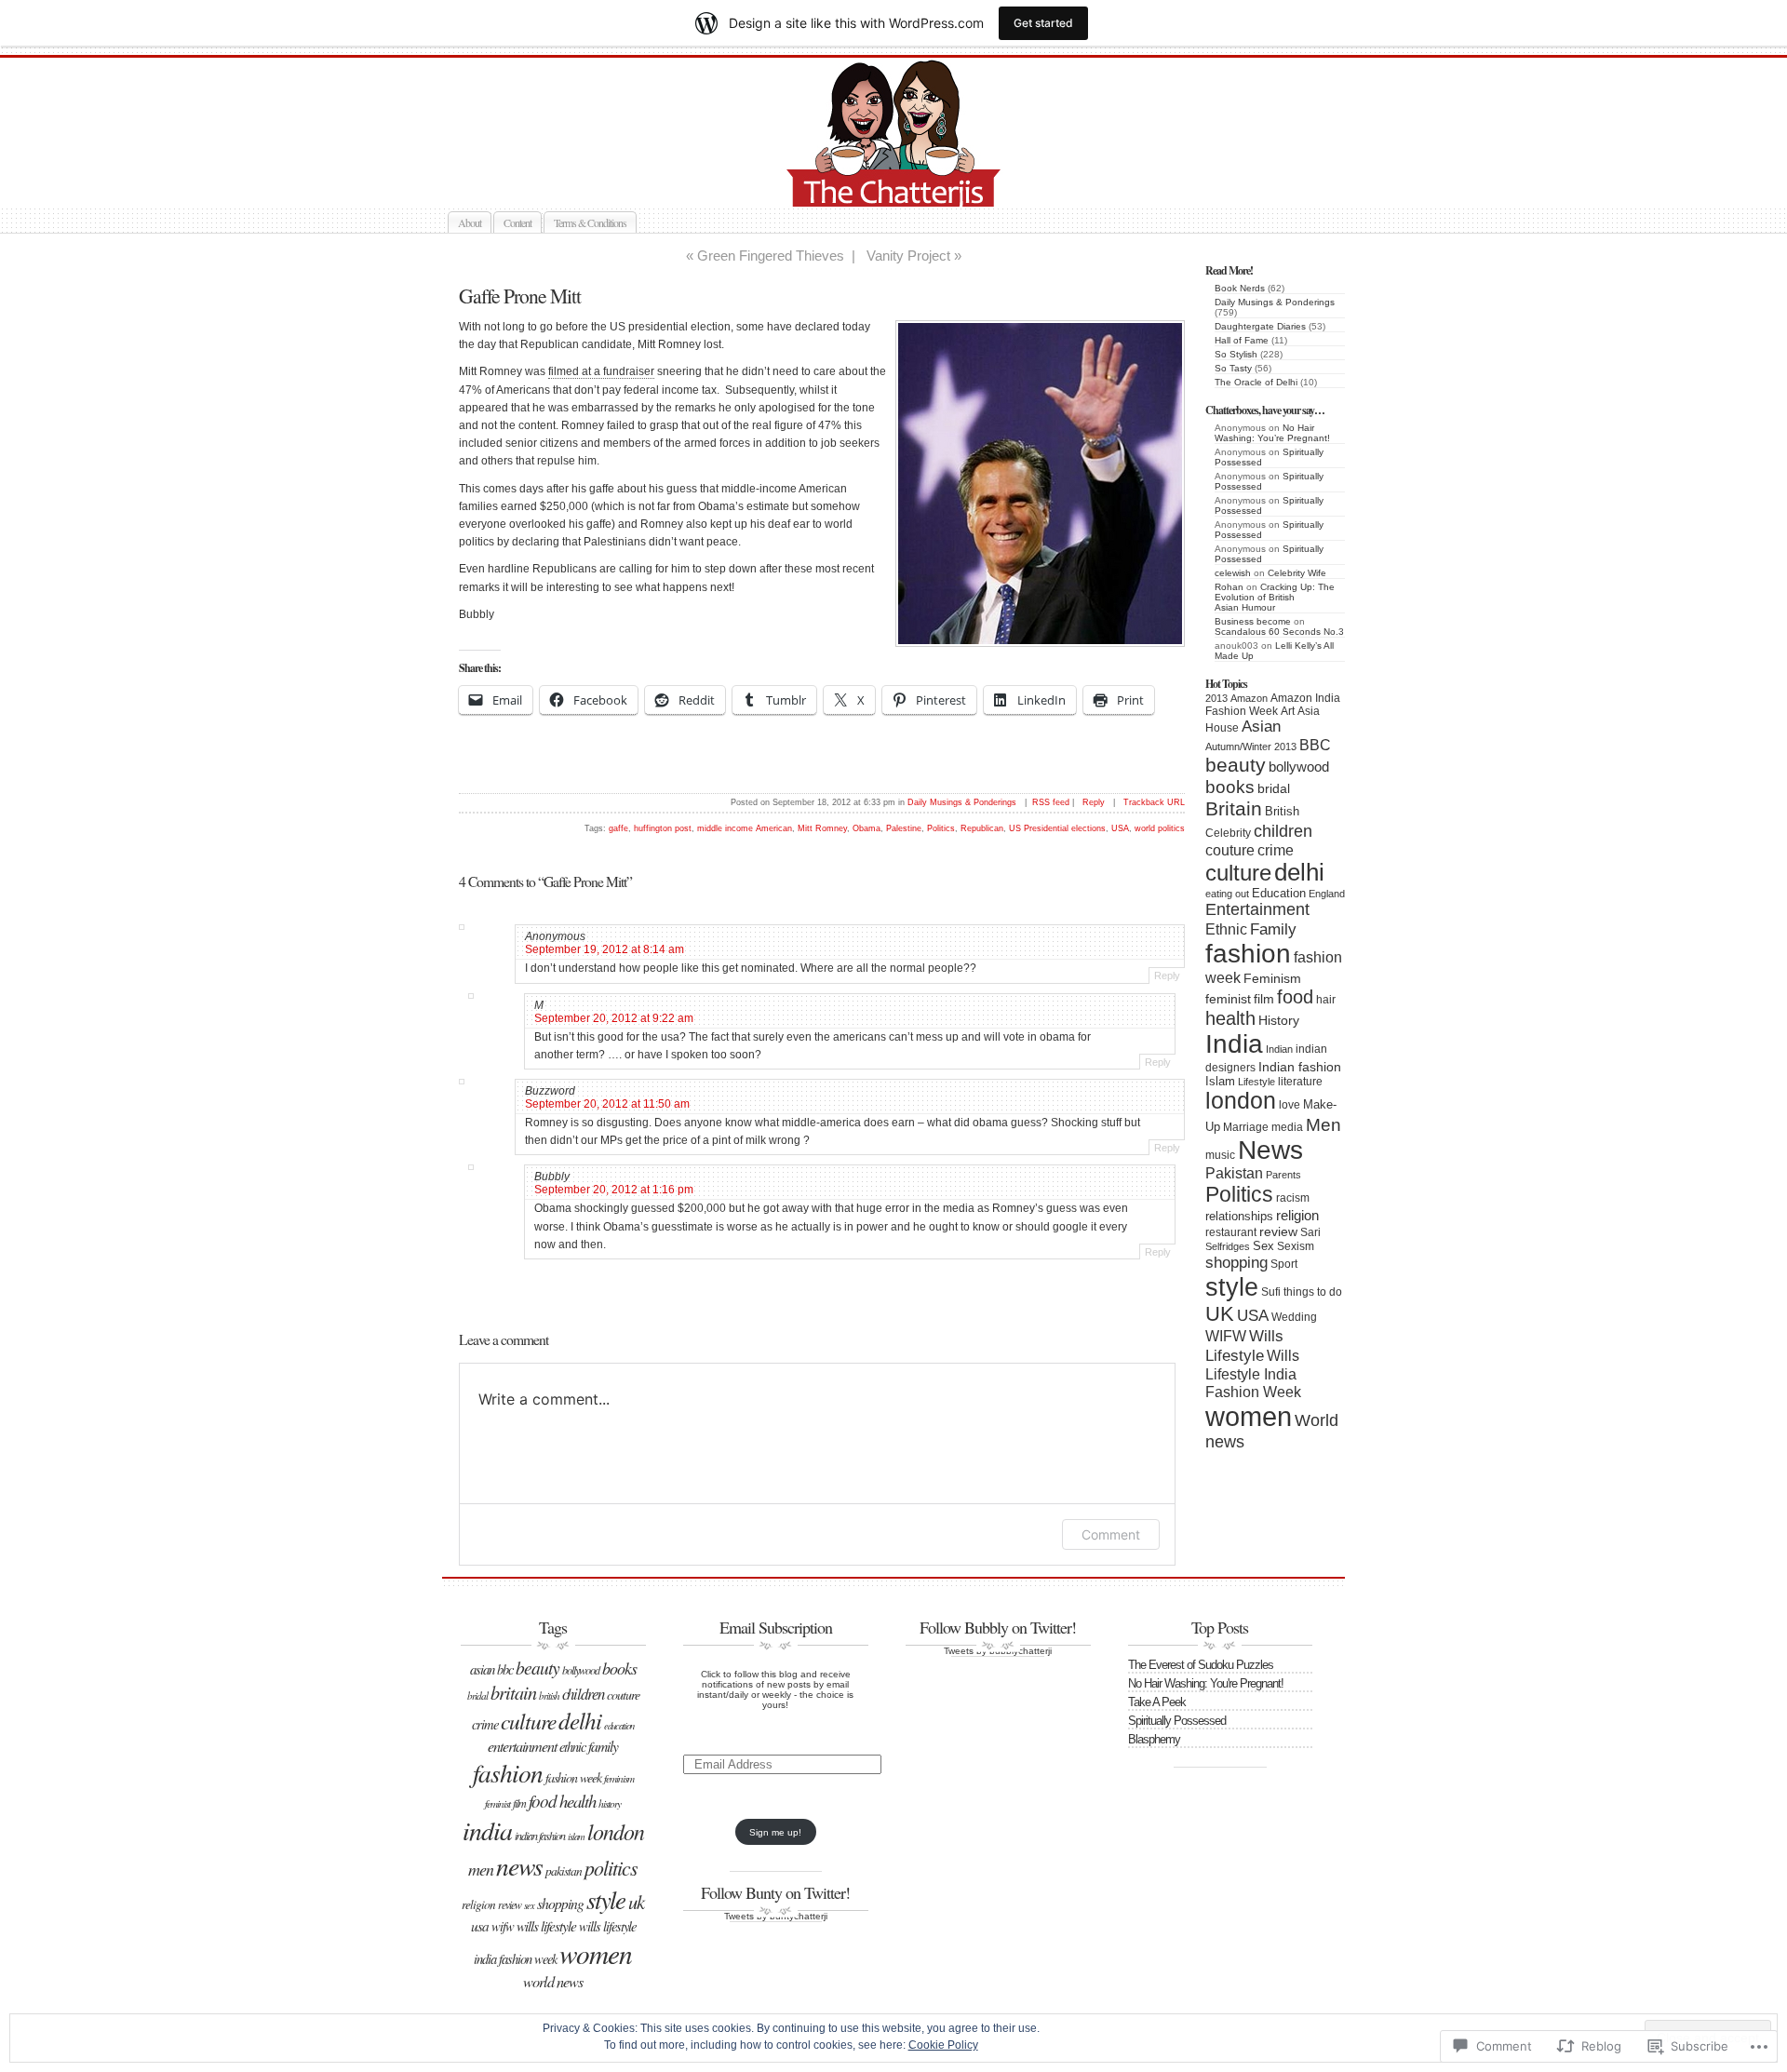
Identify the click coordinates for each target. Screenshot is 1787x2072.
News (1270, 1150)
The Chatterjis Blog (914, 185)
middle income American (745, 828)
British (1282, 811)
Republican (982, 828)
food (1295, 997)
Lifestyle (1256, 1082)
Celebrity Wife (1297, 573)
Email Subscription (776, 1627)
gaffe (618, 828)
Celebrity (1228, 833)
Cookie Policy (943, 2045)
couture (1230, 850)
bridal (1274, 789)
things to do (1313, 1292)
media (1287, 1127)
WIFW (1226, 1336)
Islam (1220, 1081)
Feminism (1272, 979)
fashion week (573, 1777)
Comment (1111, 1534)
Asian (1261, 727)
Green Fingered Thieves (771, 256)
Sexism (1296, 1246)
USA (1253, 1316)
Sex (1263, 1246)
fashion (1248, 954)
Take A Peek (1157, 1702)
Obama (867, 828)
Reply (1094, 802)
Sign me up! (775, 1832)
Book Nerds (1240, 288)
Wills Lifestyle (1244, 1345)
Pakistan (1234, 1173)
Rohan (1229, 587)
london (1241, 1101)
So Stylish (1236, 354)
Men (1323, 1124)
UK (1220, 1314)
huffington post (663, 828)
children (1283, 831)
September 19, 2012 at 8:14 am (605, 949)
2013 (1216, 698)
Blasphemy (1154, 1739)
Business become (1253, 621)
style (1232, 1287)
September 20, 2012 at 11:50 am (607, 1104)
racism (1293, 1198)
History (1279, 1021)
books (1230, 787)
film (1264, 999)
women (1249, 1416)
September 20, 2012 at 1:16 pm (614, 1190)
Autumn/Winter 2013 (1251, 747)
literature (1300, 1082)
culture (1238, 873)
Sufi (1271, 1292)
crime (1276, 850)
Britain (1234, 809)
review (1278, 1231)
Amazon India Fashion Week (1273, 705)
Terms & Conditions (590, 222)
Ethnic (1226, 929)
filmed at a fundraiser (601, 371)
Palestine (904, 828)
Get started (1043, 23)
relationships (1239, 1216)
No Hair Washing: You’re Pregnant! (1272, 433)
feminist (1228, 999)
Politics (1239, 1194)
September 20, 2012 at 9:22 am (614, 1018)
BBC (1315, 745)
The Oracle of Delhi (1256, 382)
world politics (1160, 828)
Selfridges (1228, 1246)
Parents (1283, 1175)
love (1290, 1105)
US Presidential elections (1057, 828)
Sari (1310, 1232)
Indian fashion (1300, 1067)
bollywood (1299, 767)
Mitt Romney (822, 828)
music (1220, 1155)
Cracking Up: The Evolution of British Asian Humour (1275, 597)
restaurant (1231, 1232)
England (1327, 894)
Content (517, 222)
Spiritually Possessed (1177, 1721)
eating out (1227, 894)
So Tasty (1233, 368)
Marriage (1246, 1127)
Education (1279, 893)
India (1234, 1044)
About (470, 222)
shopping (1236, 1262)
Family (1273, 929)
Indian (1279, 1049)
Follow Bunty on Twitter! (775, 1892)
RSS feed (1051, 802)
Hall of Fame (1242, 340)
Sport (1284, 1264)
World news (553, 1981)
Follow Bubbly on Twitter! (998, 1627)
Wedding (1294, 1317)
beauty (1236, 765)
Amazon (1249, 698)
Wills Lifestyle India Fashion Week (1253, 1373)
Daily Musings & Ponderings (1275, 302)
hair (1326, 1000)
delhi (1299, 872)
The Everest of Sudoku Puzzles (1201, 1665)
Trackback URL (1154, 802)
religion (1297, 1215)
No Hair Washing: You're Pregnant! (1206, 1683)
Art (1288, 711)
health (1230, 1018)
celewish (1233, 573)
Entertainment (1257, 909)
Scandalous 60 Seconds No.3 (1279, 632)
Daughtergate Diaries (1260, 326)
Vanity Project (908, 256)
